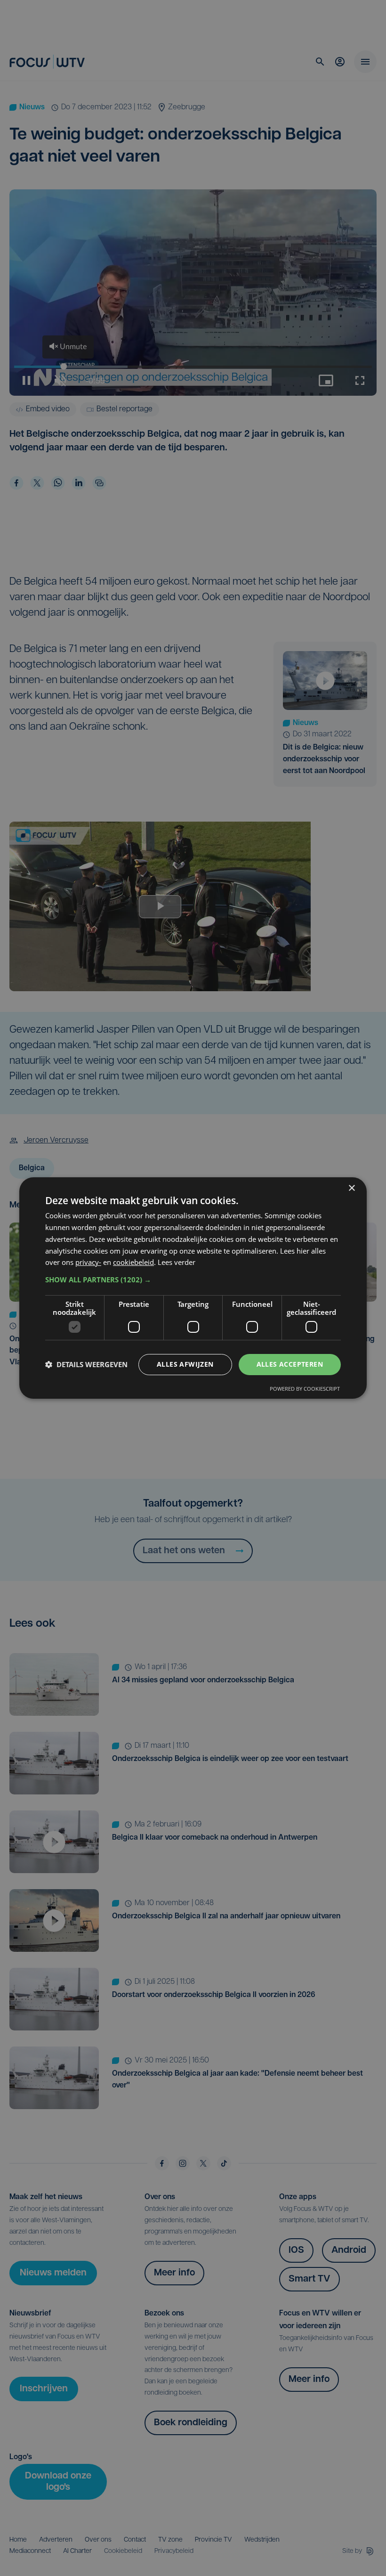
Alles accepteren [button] (290, 1364)
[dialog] (193, 1288)
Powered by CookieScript (305, 1389)
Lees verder (177, 1262)
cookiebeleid (133, 1262)
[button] (193, 1280)
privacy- (88, 1262)
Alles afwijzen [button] (185, 1364)
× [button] (351, 1188)
